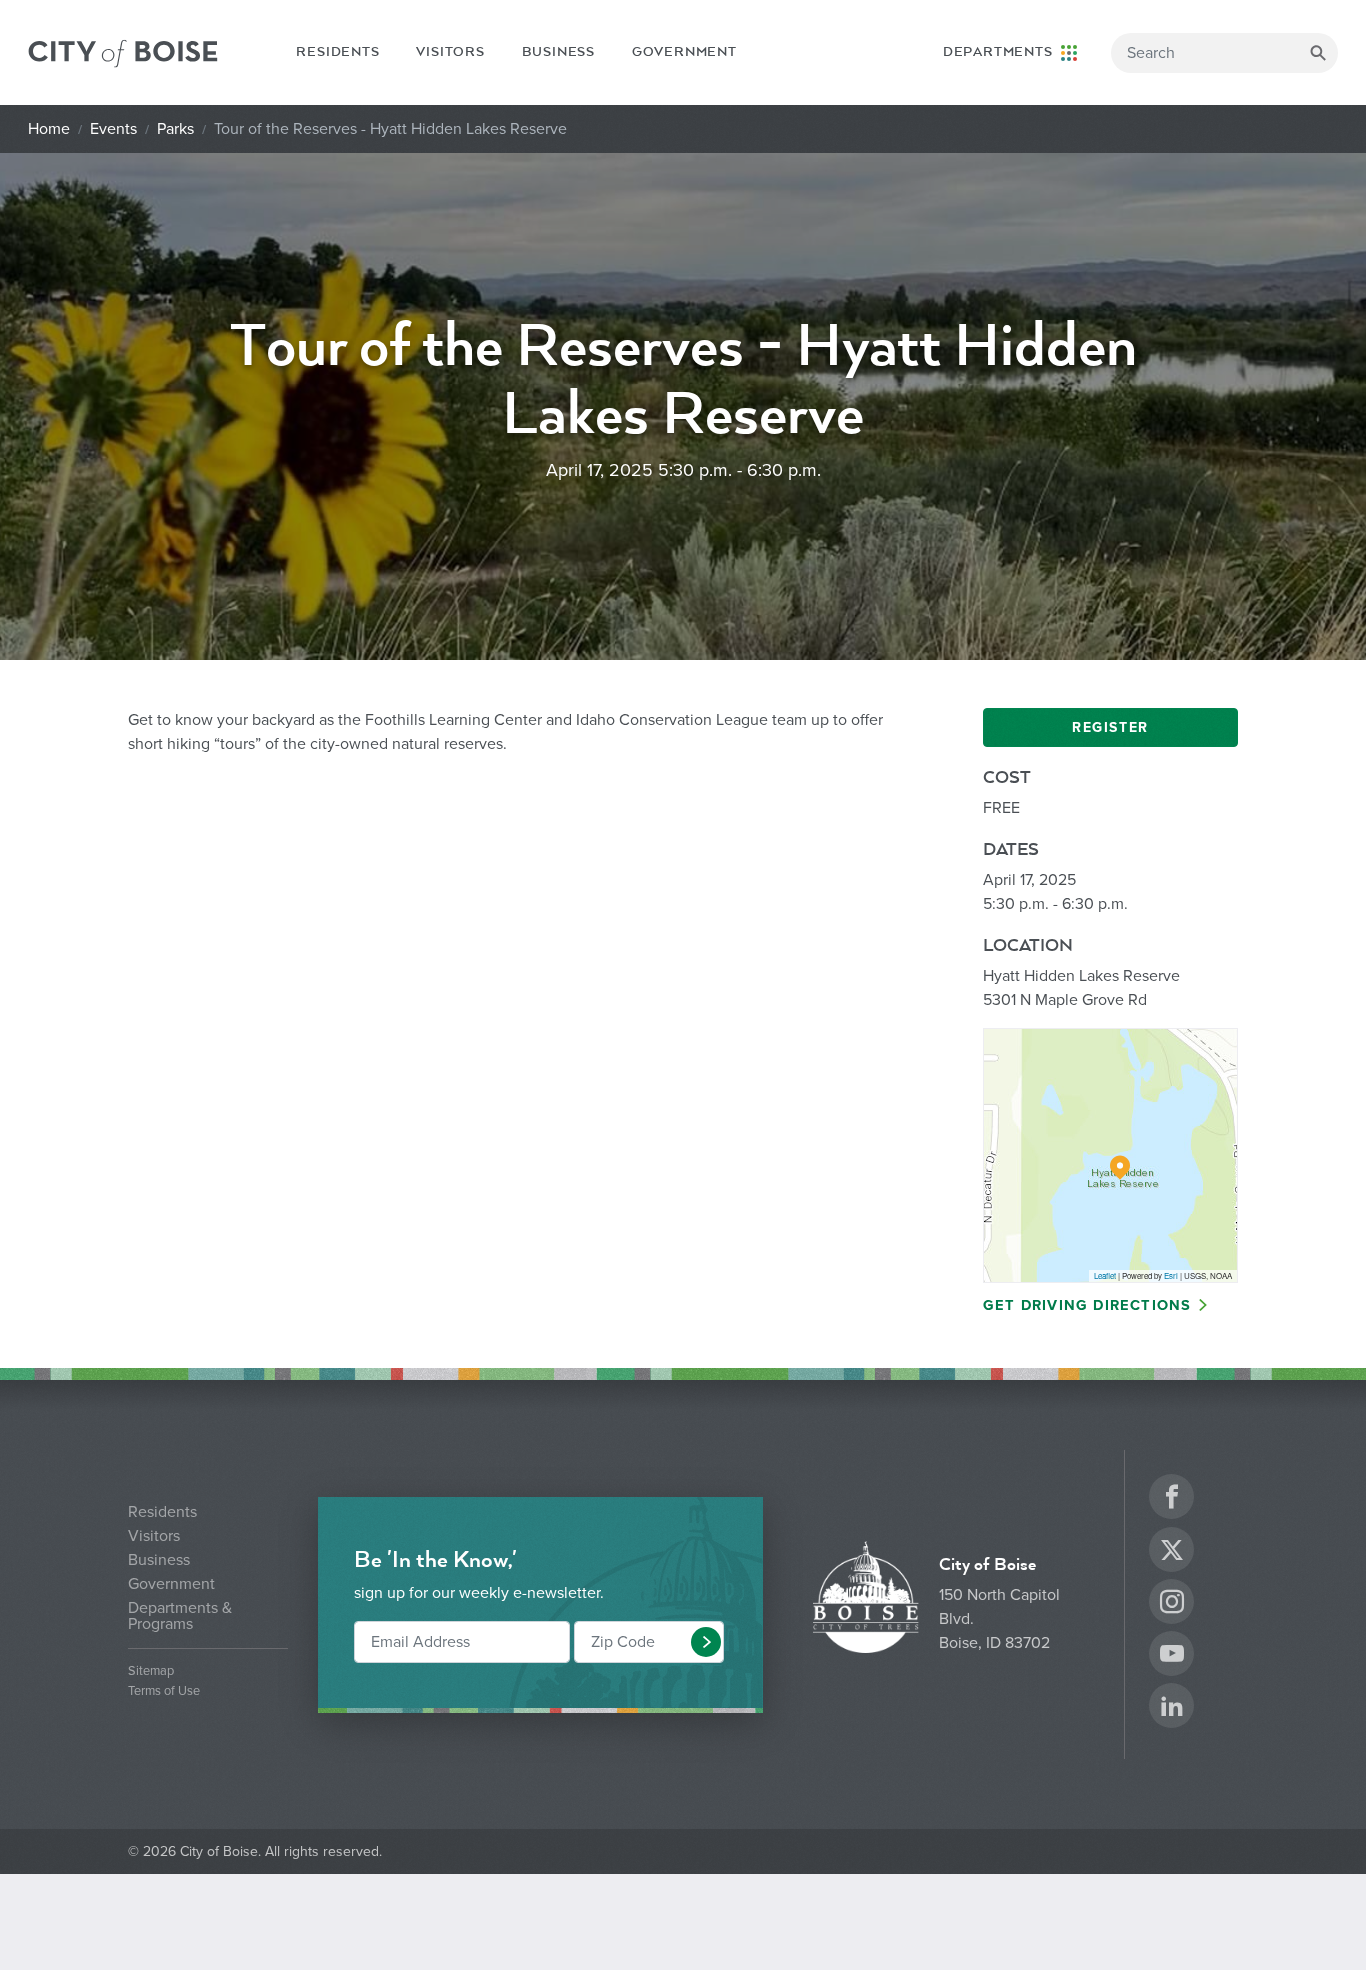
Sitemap (151, 1671)
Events (113, 129)
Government (684, 52)
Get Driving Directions (1087, 1305)
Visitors (450, 52)
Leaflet (1105, 1275)
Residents (337, 52)
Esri (1171, 1275)
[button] (706, 1642)
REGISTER (1110, 727)
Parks (175, 129)
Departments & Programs (180, 1616)
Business (558, 52)
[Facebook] (1172, 1499)
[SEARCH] (1318, 53)
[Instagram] (1172, 1604)
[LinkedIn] (1172, 1708)
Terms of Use (164, 1691)
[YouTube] (1172, 1656)
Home (49, 129)
